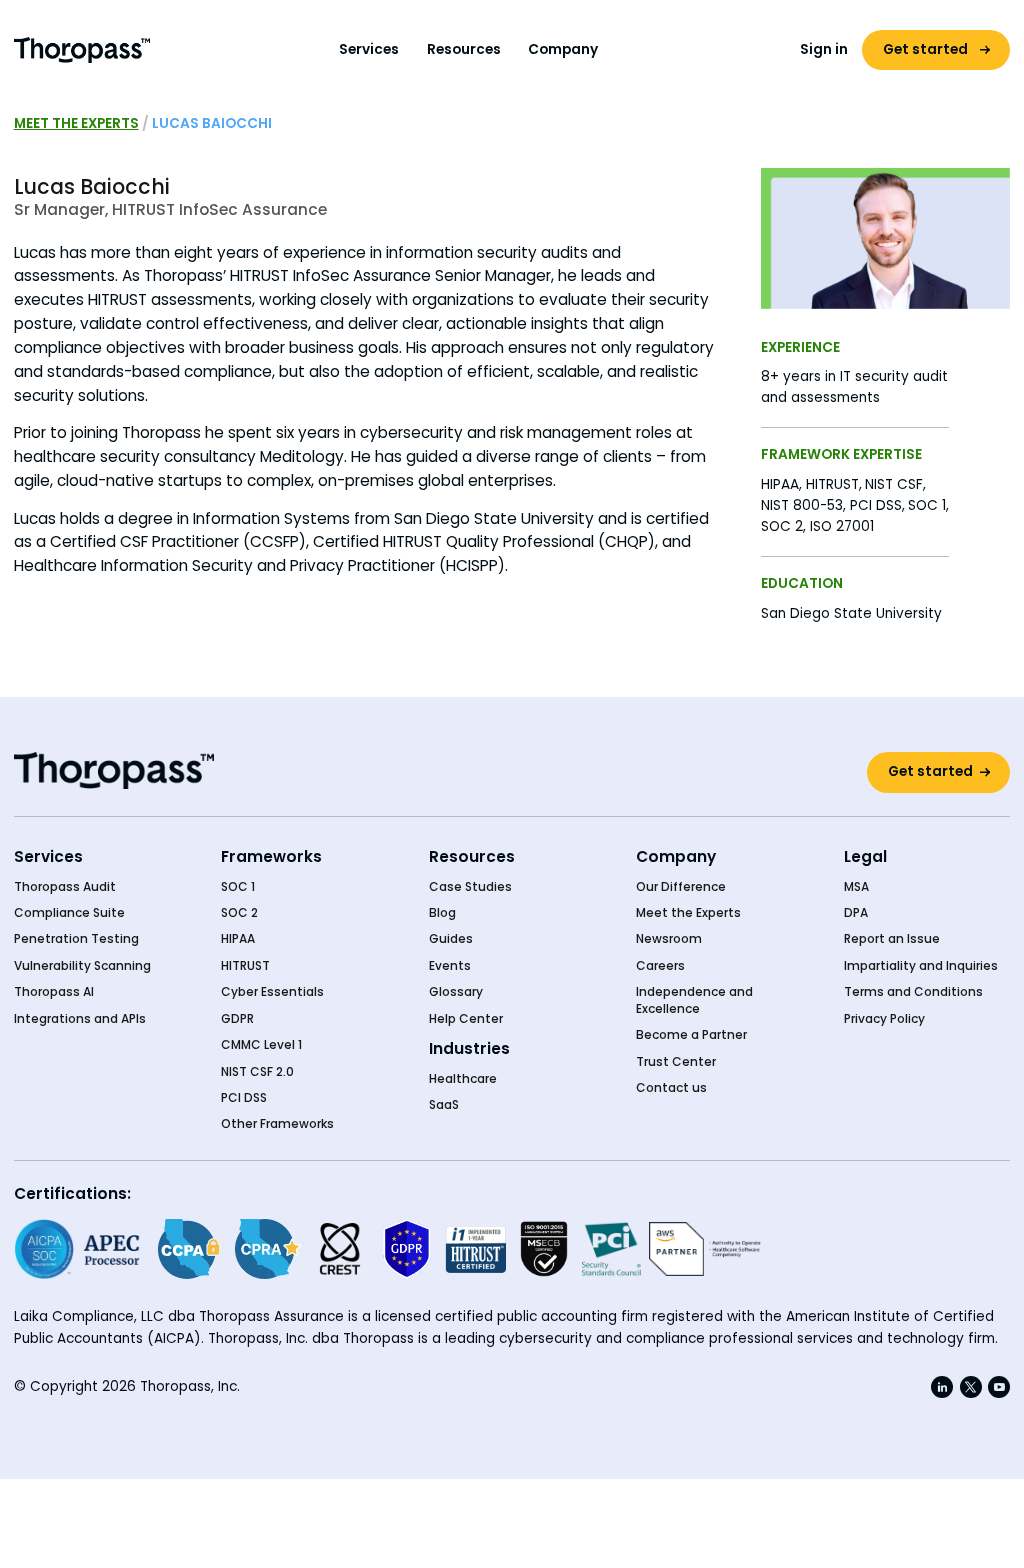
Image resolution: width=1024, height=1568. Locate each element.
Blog (442, 913)
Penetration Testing (76, 939)
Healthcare (463, 1079)
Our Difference (681, 887)
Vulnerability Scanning (82, 966)
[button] (369, 50)
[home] (82, 50)
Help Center (466, 1019)
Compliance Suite (69, 913)
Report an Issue (892, 939)
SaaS (444, 1105)
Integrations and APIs (80, 1019)
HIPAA (238, 939)
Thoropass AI (54, 992)
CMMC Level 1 (261, 1045)
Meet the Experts (76, 123)
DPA (856, 913)
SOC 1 (238, 887)
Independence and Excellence (694, 1000)
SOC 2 (239, 913)
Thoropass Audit (65, 887)
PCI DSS (244, 1098)
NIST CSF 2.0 (257, 1072)
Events (450, 966)
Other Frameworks (277, 1124)
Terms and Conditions (913, 992)
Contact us (671, 1088)
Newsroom (669, 939)
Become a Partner (691, 1035)
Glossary (456, 992)
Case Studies (470, 887)
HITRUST (245, 966)
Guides (451, 939)
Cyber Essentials (272, 992)
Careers (660, 966)
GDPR (237, 1019)
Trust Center (676, 1062)
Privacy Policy (884, 1019)
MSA (856, 887)
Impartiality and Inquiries (921, 966)
